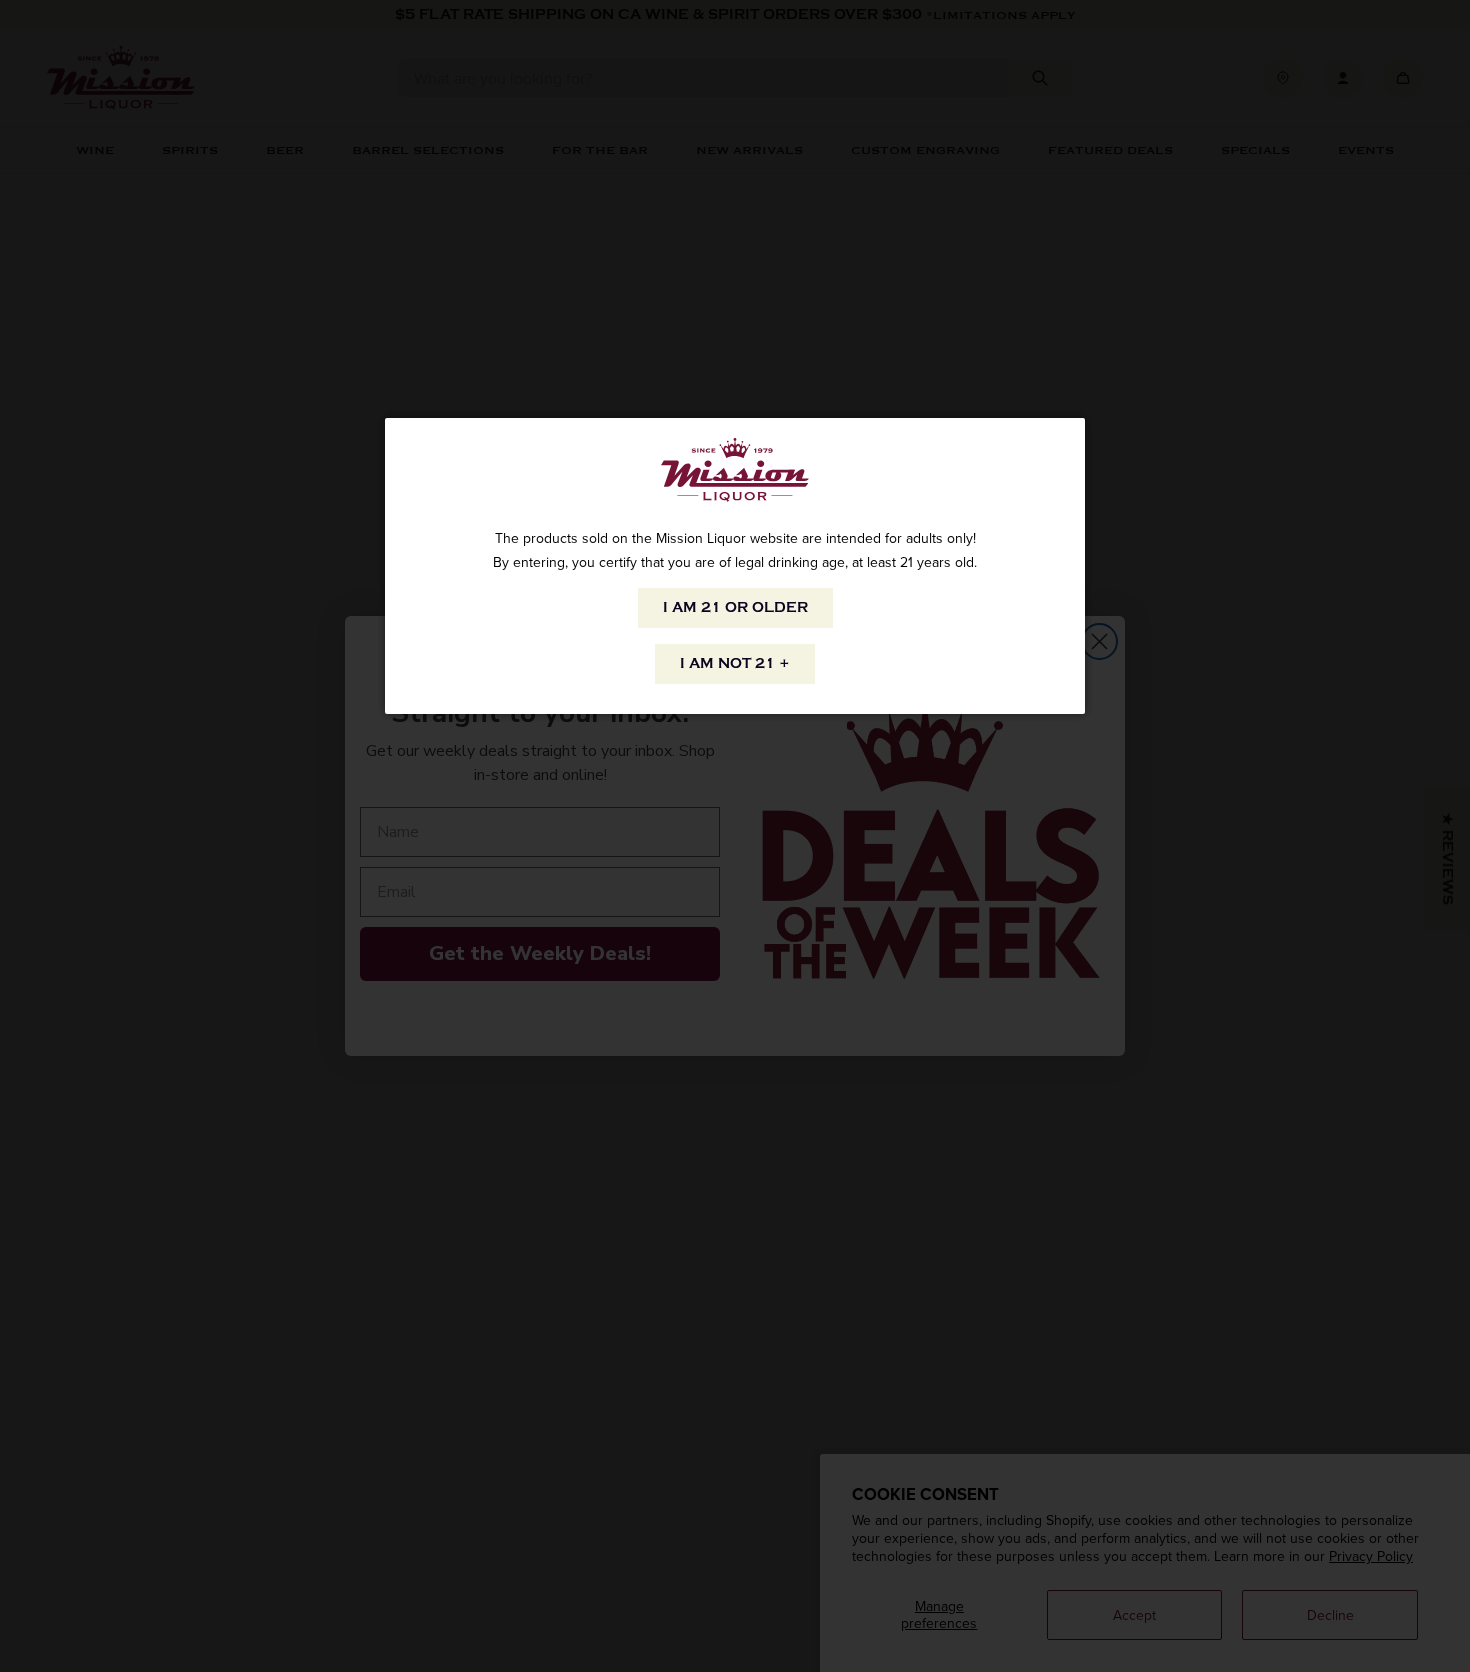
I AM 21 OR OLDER (735, 607)
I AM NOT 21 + (735, 663)
